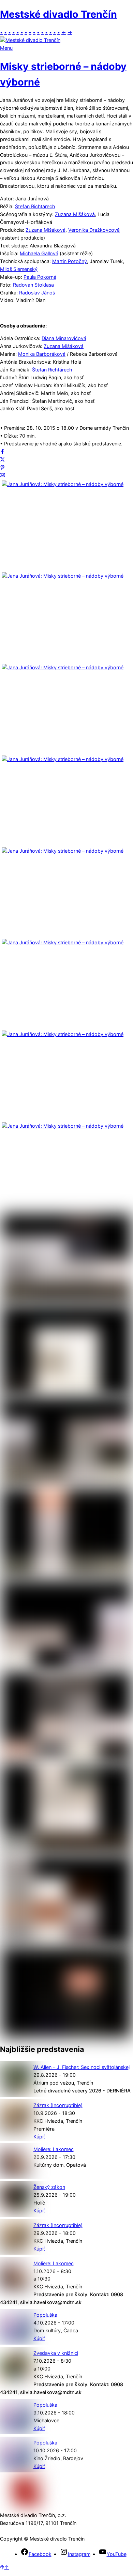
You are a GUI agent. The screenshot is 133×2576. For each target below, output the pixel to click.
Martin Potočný (70, 261)
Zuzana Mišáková (75, 214)
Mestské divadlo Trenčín (58, 14)
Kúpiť (39, 2137)
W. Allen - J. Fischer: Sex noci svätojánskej (82, 2067)
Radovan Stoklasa (33, 285)
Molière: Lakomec (54, 2149)
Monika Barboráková (42, 354)
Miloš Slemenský (19, 269)
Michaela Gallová (39, 253)
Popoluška (45, 2315)
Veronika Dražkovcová (94, 230)
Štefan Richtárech (35, 206)
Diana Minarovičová (64, 338)
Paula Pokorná (40, 277)
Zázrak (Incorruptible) (58, 2105)
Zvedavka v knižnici (56, 2353)
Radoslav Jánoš (37, 293)
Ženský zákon (49, 2187)
